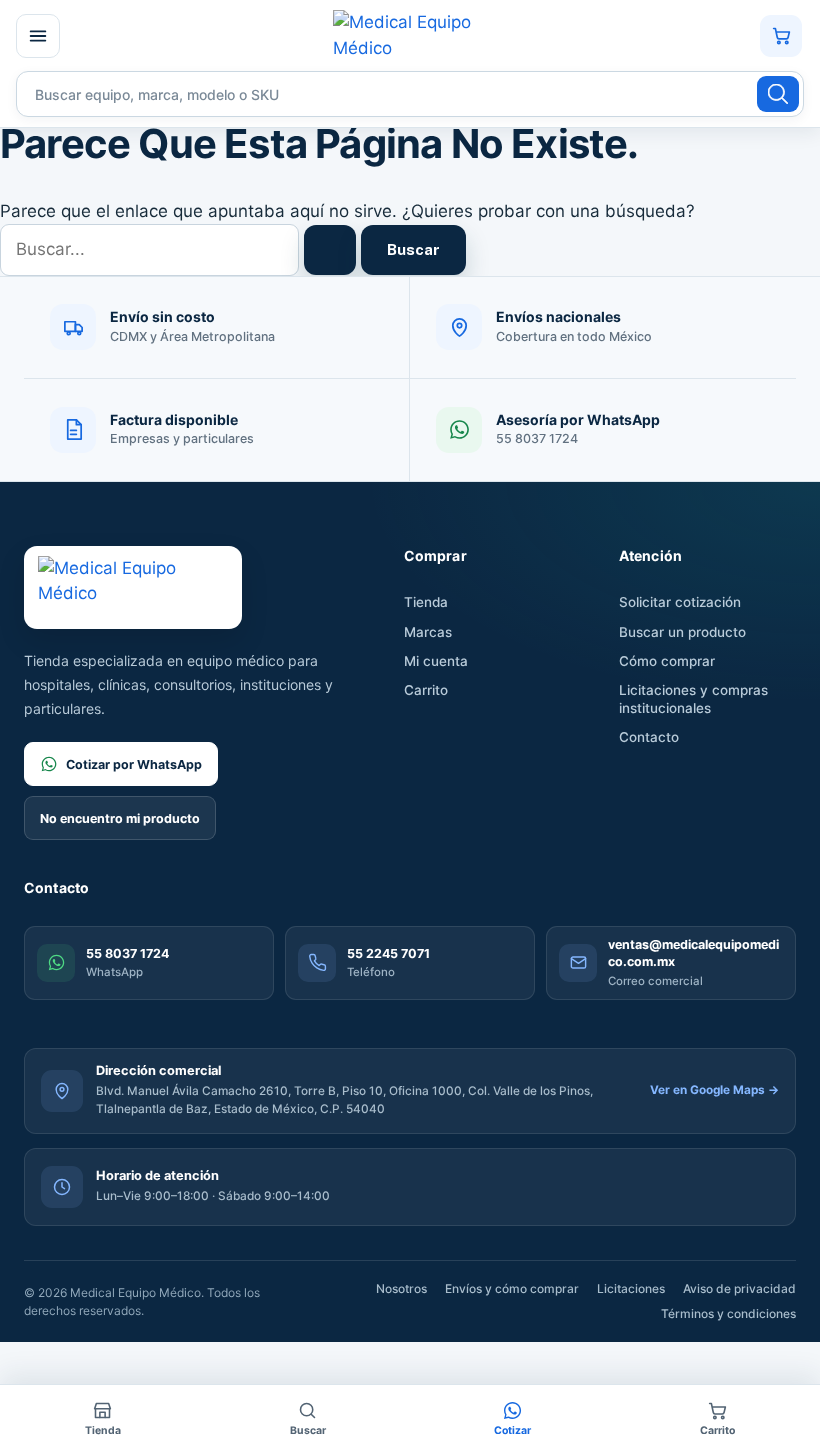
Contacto (649, 737)
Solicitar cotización (680, 602)
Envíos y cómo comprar (512, 1288)
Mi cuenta (436, 661)
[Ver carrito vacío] (781, 36)
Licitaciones (631, 1288)
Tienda (426, 602)
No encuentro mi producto (120, 818)
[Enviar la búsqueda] (330, 250)
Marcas (428, 632)
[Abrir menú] (38, 36)
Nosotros (401, 1288)
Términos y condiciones (728, 1313)
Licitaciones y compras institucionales (693, 699)
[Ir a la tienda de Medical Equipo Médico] (408, 35)
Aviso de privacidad (739, 1288)
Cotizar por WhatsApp (134, 764)
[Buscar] (778, 94)
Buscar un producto (682, 632)
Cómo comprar (667, 661)
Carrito (426, 690)
